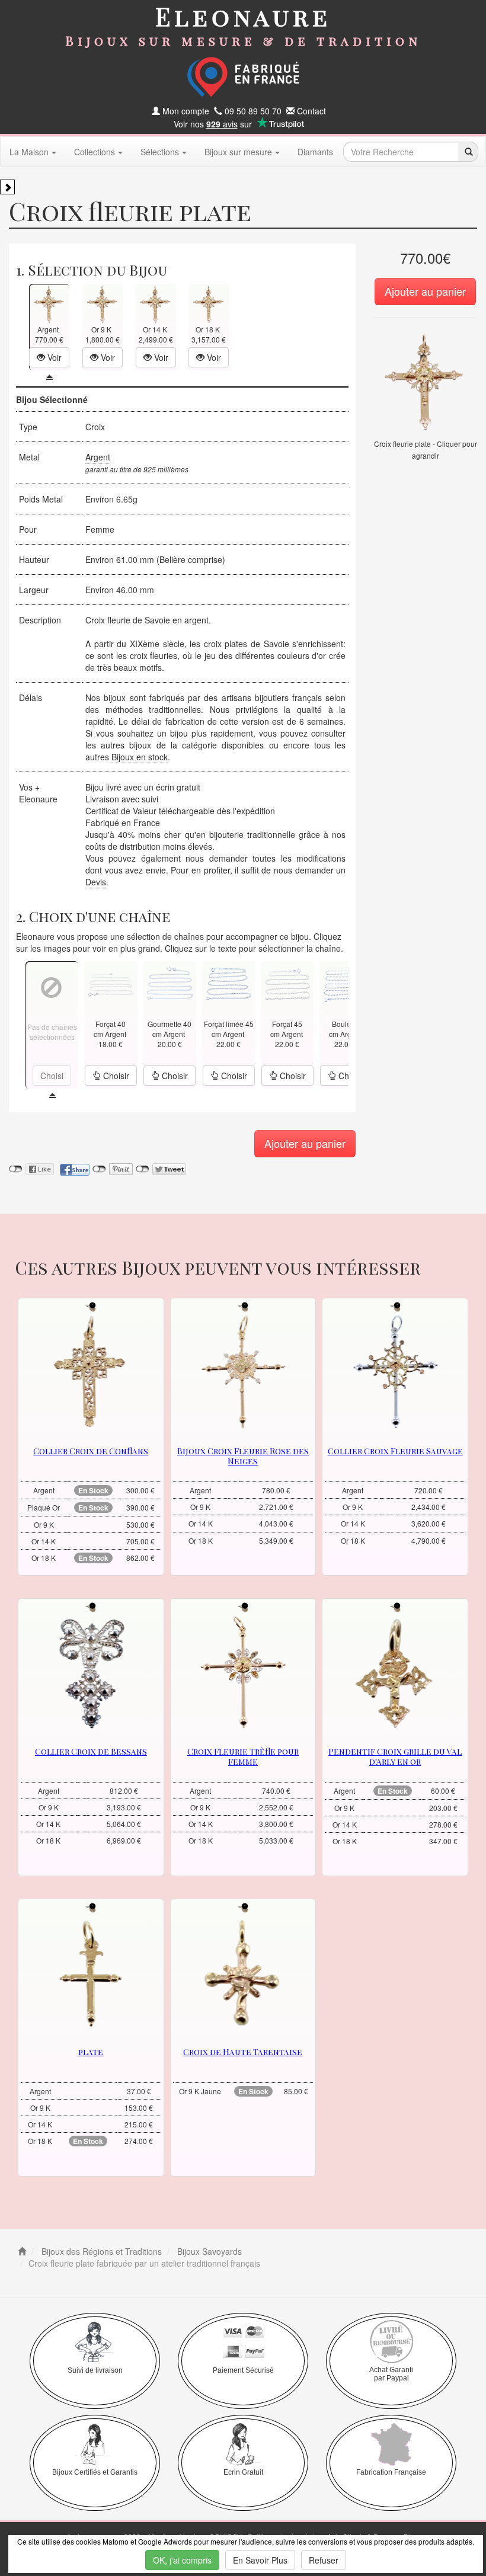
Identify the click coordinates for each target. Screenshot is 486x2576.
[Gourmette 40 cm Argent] (170, 983)
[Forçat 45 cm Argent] (287, 983)
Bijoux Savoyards (208, 2251)
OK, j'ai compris (182, 2560)
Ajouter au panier (425, 291)
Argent (98, 457)
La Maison (29, 152)
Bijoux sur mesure (238, 152)
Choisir (115, 1076)
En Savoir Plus (260, 2560)
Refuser (324, 2560)
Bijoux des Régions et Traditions (100, 2251)
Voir (53, 357)
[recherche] (468, 152)
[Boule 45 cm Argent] (346, 983)
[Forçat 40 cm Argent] (111, 983)
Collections (95, 152)
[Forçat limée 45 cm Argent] (228, 983)
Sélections (160, 152)
